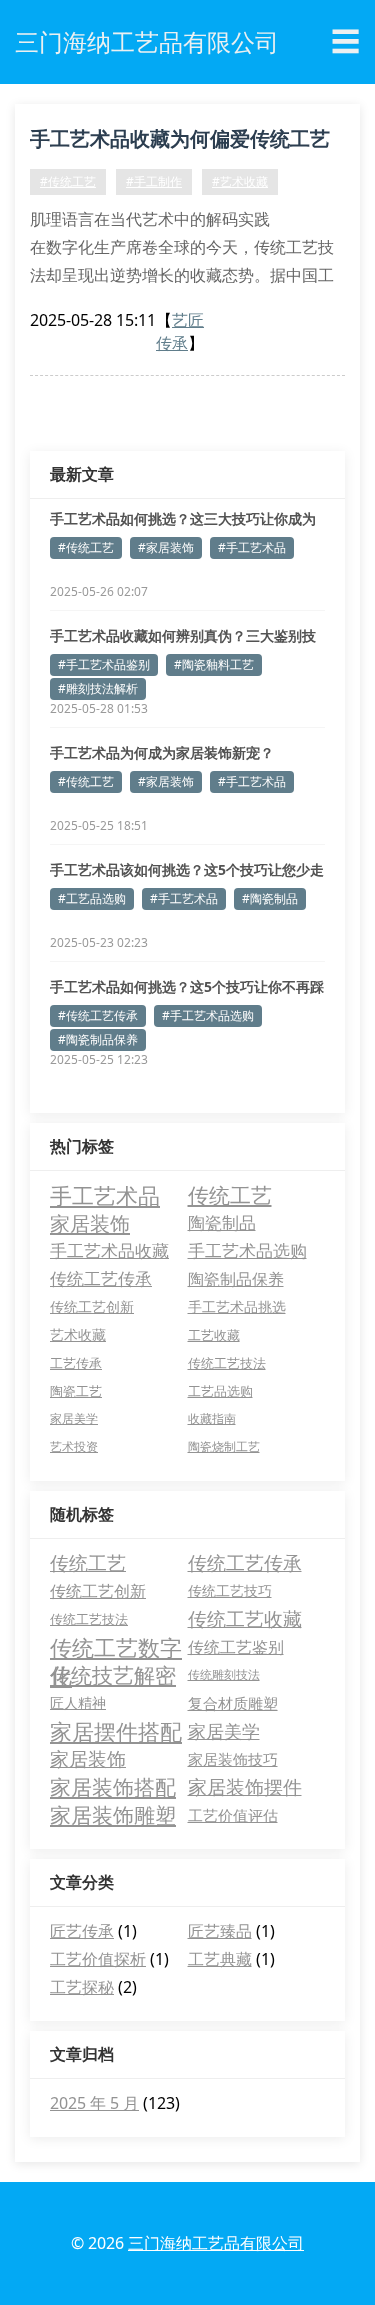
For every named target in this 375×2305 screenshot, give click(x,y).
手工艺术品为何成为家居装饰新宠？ (162, 752)
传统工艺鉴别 (236, 1647)
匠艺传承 (82, 1931)
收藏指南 (212, 1418)
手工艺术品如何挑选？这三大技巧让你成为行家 (183, 519)
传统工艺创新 (92, 1306)
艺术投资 (74, 1446)
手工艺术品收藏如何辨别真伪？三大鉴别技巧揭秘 (183, 636)
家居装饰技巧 (233, 1759)
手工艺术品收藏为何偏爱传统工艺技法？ (180, 142)
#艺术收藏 (240, 181)
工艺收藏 (214, 1335)
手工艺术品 (105, 1195)
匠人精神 (78, 1702)
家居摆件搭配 (116, 1731)
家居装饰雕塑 (113, 1815)
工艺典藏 (220, 1959)
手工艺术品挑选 (237, 1306)
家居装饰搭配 (113, 1787)
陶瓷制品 (222, 1222)
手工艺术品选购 (247, 1250)
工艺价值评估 (233, 1815)
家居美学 (74, 1418)
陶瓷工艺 (76, 1391)
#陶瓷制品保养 (98, 1039)
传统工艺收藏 (245, 1619)
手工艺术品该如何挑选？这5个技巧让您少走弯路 (187, 870)
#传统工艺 (68, 181)
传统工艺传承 (101, 1278)
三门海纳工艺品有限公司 (216, 2243)
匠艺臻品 (220, 1931)
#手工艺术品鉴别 (104, 664)
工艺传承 (76, 1363)
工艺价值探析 (98, 1959)
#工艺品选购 (92, 898)
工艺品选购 (220, 1391)
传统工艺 (230, 1195)
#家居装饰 (166, 547)
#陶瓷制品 (270, 898)
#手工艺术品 (252, 547)
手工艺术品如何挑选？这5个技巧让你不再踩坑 (187, 987)
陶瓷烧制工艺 (224, 1446)
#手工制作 (154, 181)
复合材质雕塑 (233, 1703)
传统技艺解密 (113, 1675)
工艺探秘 (82, 1987)
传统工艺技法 (227, 1363)
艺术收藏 (78, 1334)
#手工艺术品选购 (208, 1015)
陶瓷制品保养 (236, 1279)
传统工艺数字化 (116, 1647)
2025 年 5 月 (94, 2103)
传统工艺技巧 (230, 1590)
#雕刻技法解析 (98, 688)
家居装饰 (90, 1223)
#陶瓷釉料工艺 (214, 664)
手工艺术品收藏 (109, 1250)
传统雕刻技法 (224, 1674)
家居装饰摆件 (245, 1787)
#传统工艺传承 (98, 1015)
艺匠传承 (180, 331)
